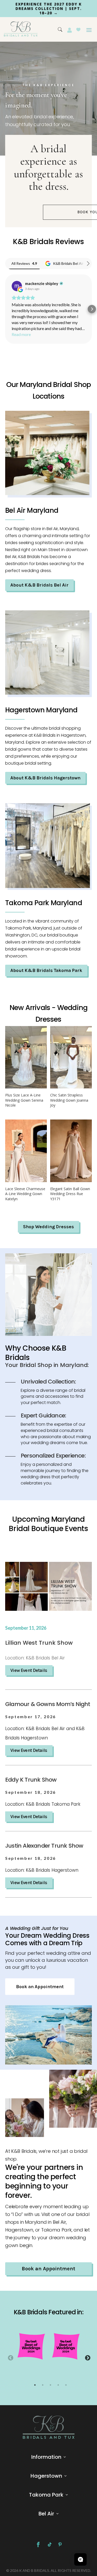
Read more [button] (21, 339)
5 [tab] (66, 2389)
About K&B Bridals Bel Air (39, 589)
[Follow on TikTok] (50, 2549)
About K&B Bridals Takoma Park (46, 975)
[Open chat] (80, 2559)
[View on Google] (17, 290)
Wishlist (78, 34)
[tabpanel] (31, 2350)
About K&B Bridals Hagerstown (45, 782)
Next (87, 2362)
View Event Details (29, 1674)
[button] (5, 313)
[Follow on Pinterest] (60, 2549)
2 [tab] (43, 2389)
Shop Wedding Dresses (48, 1231)
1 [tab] (35, 2389)
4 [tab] (58, 2389)
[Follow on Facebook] (38, 2549)
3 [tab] (50, 2389)
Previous (10, 2362)
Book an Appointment (40, 1991)
